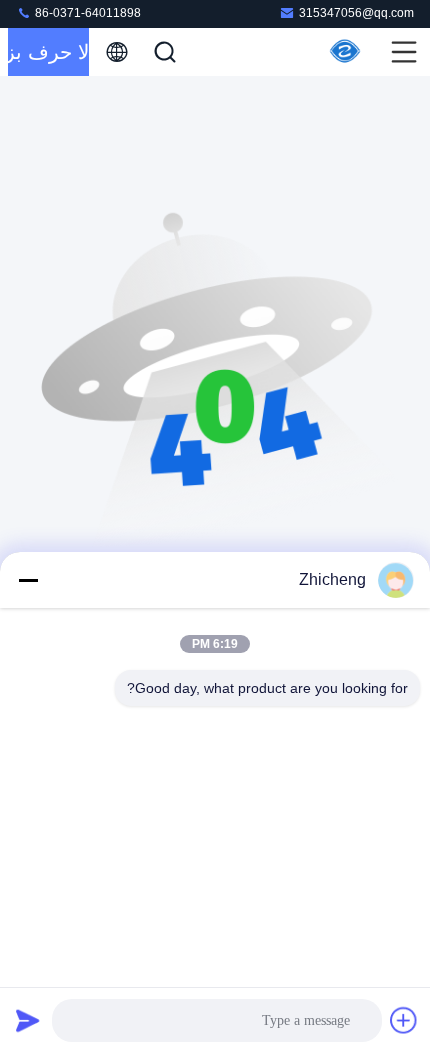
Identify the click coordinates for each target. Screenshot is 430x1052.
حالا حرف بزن (48, 52)
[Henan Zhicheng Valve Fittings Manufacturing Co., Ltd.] (346, 52)
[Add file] (404, 1020)
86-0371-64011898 (86, 13)
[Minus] (28, 580)
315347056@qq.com (356, 13)
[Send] (28, 1020)
